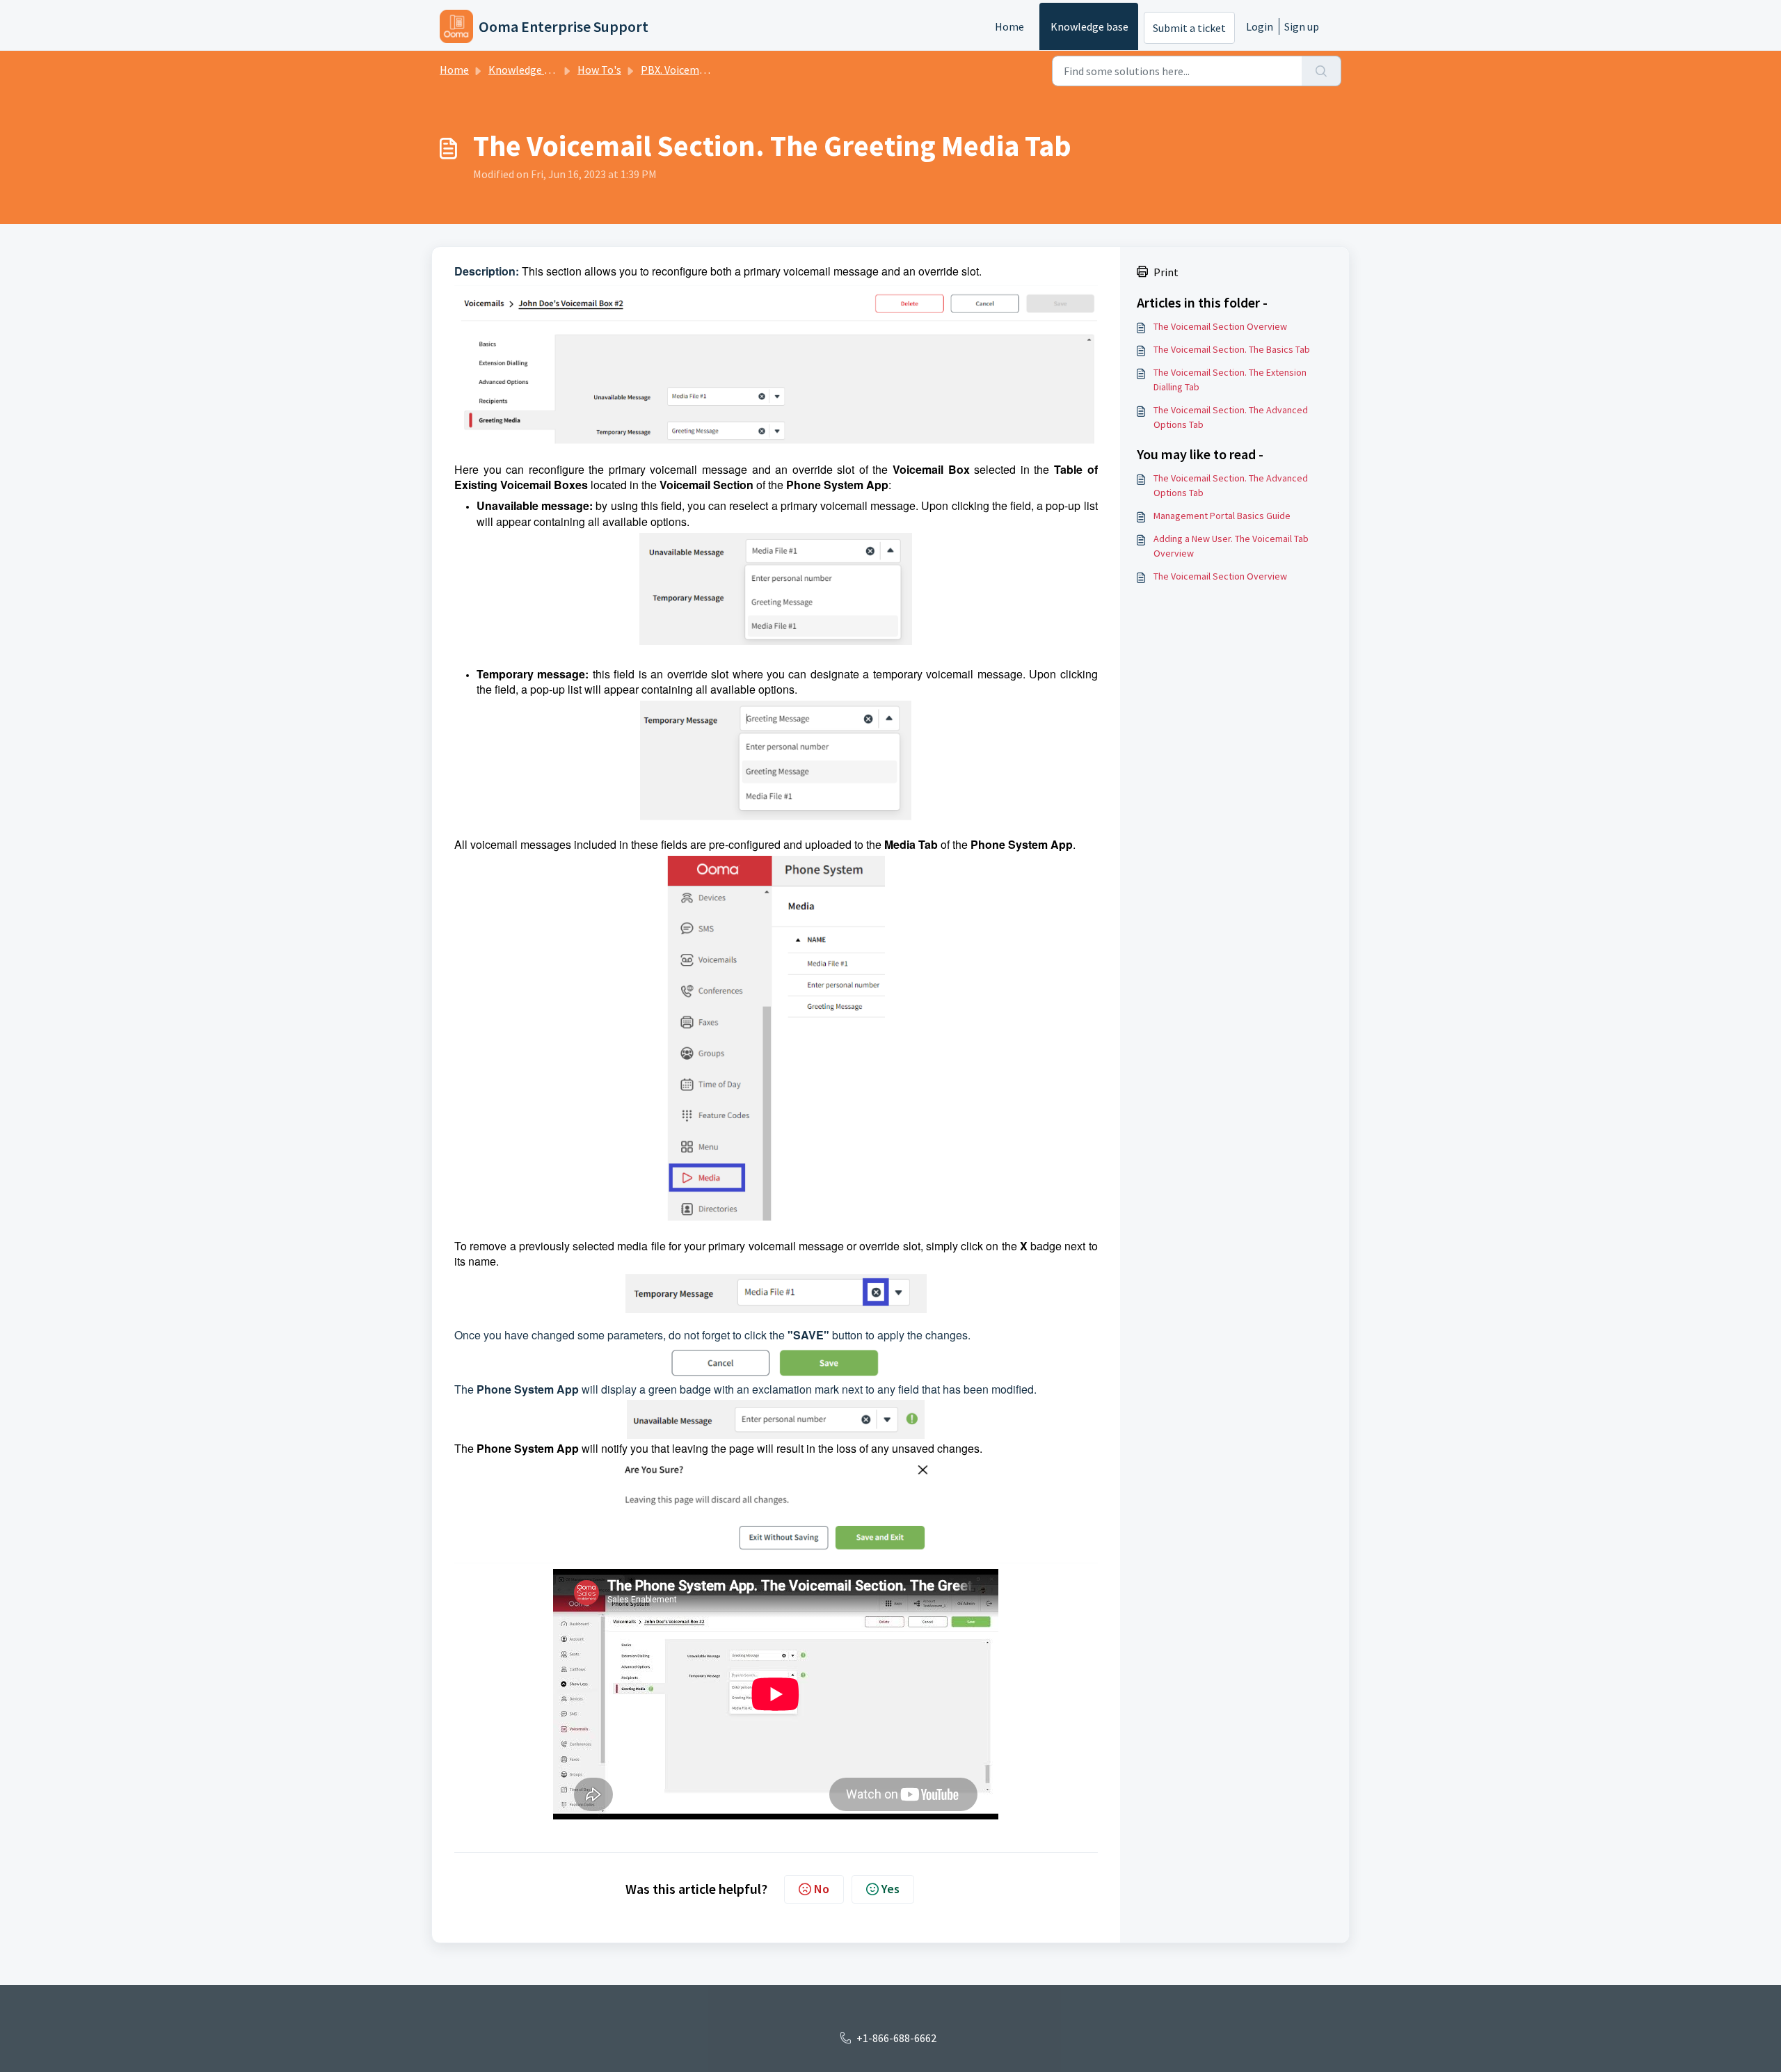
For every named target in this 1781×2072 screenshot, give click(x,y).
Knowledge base (1089, 26)
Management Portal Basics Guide (1222, 516)
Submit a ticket (1189, 28)
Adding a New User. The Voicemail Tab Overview (1231, 546)
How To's (599, 70)
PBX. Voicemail (676, 70)
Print (1166, 272)
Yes (890, 1889)
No (822, 1889)
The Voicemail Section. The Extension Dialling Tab (1230, 380)
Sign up (1302, 26)
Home (1009, 26)
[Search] (1321, 71)
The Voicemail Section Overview (1220, 326)
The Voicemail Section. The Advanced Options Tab (1231, 417)
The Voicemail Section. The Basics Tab (1232, 349)
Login (1260, 26)
